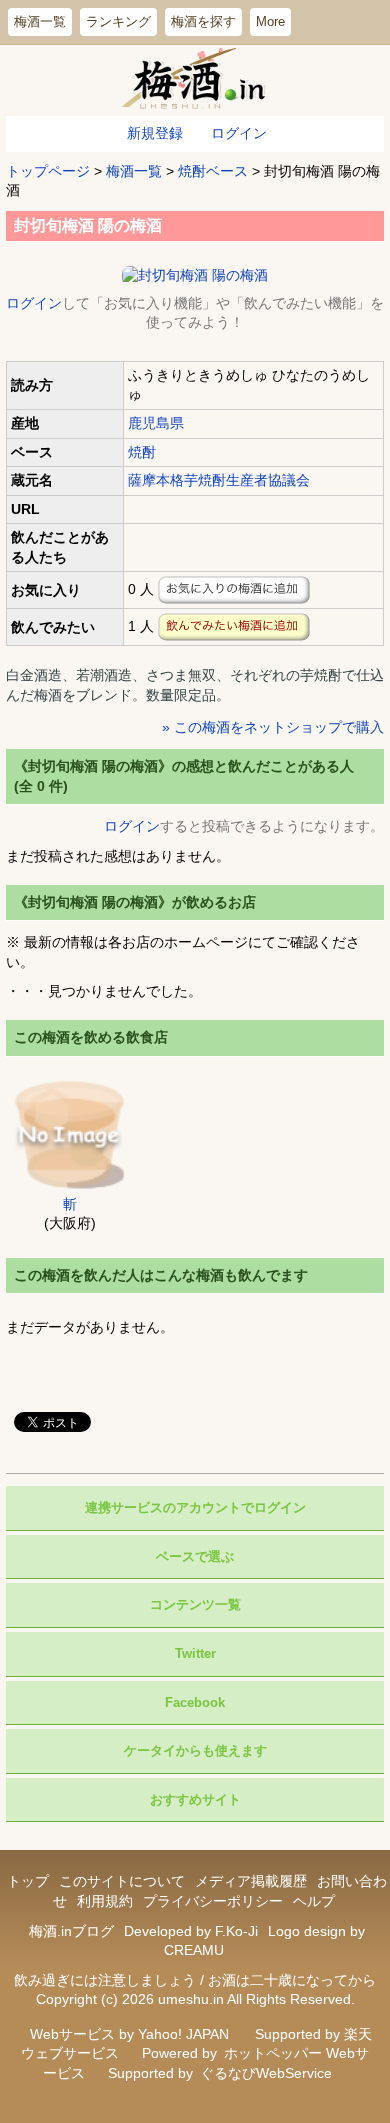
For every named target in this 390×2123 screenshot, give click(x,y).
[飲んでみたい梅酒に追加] (234, 627)
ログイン (239, 133)
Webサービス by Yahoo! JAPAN (129, 2034)
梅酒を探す (203, 21)
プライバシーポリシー (213, 1901)
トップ (28, 1881)
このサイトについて (122, 1881)
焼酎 (142, 452)
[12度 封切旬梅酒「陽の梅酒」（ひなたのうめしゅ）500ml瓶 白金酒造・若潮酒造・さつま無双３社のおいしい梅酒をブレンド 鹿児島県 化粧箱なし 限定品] (195, 274)
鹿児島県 (156, 423)
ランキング (118, 21)
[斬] (70, 1133)
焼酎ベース (213, 171)
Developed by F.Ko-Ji (191, 1931)
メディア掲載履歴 (251, 1881)
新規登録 (155, 133)
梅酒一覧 (40, 21)
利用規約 (105, 1901)
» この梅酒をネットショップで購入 (273, 727)
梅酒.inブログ (71, 1931)
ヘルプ (314, 1901)
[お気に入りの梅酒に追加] (234, 590)
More (270, 21)
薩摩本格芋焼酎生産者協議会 (219, 480)
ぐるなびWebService (266, 2073)
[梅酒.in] (195, 80)
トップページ (48, 171)
